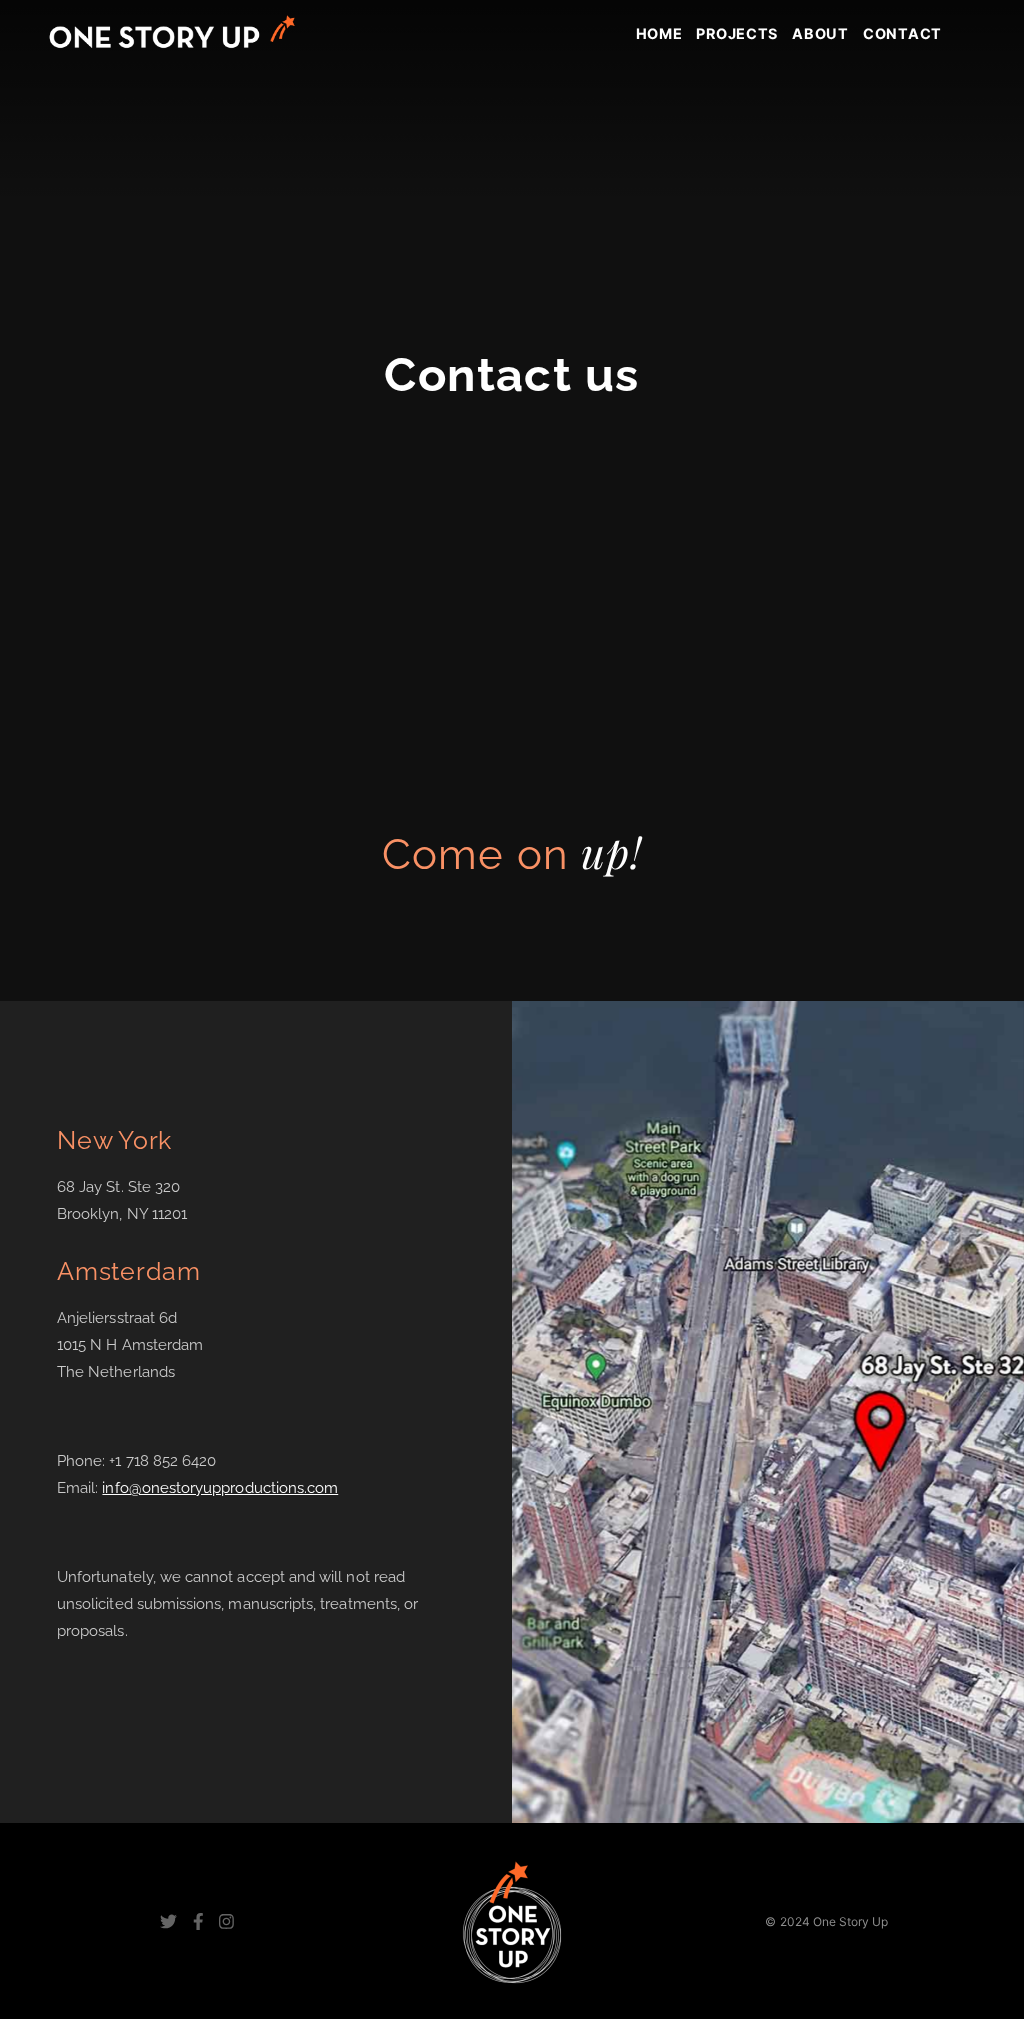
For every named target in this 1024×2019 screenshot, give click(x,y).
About (820, 33)
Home (659, 33)
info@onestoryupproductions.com (220, 1488)
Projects (737, 33)
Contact (902, 33)
